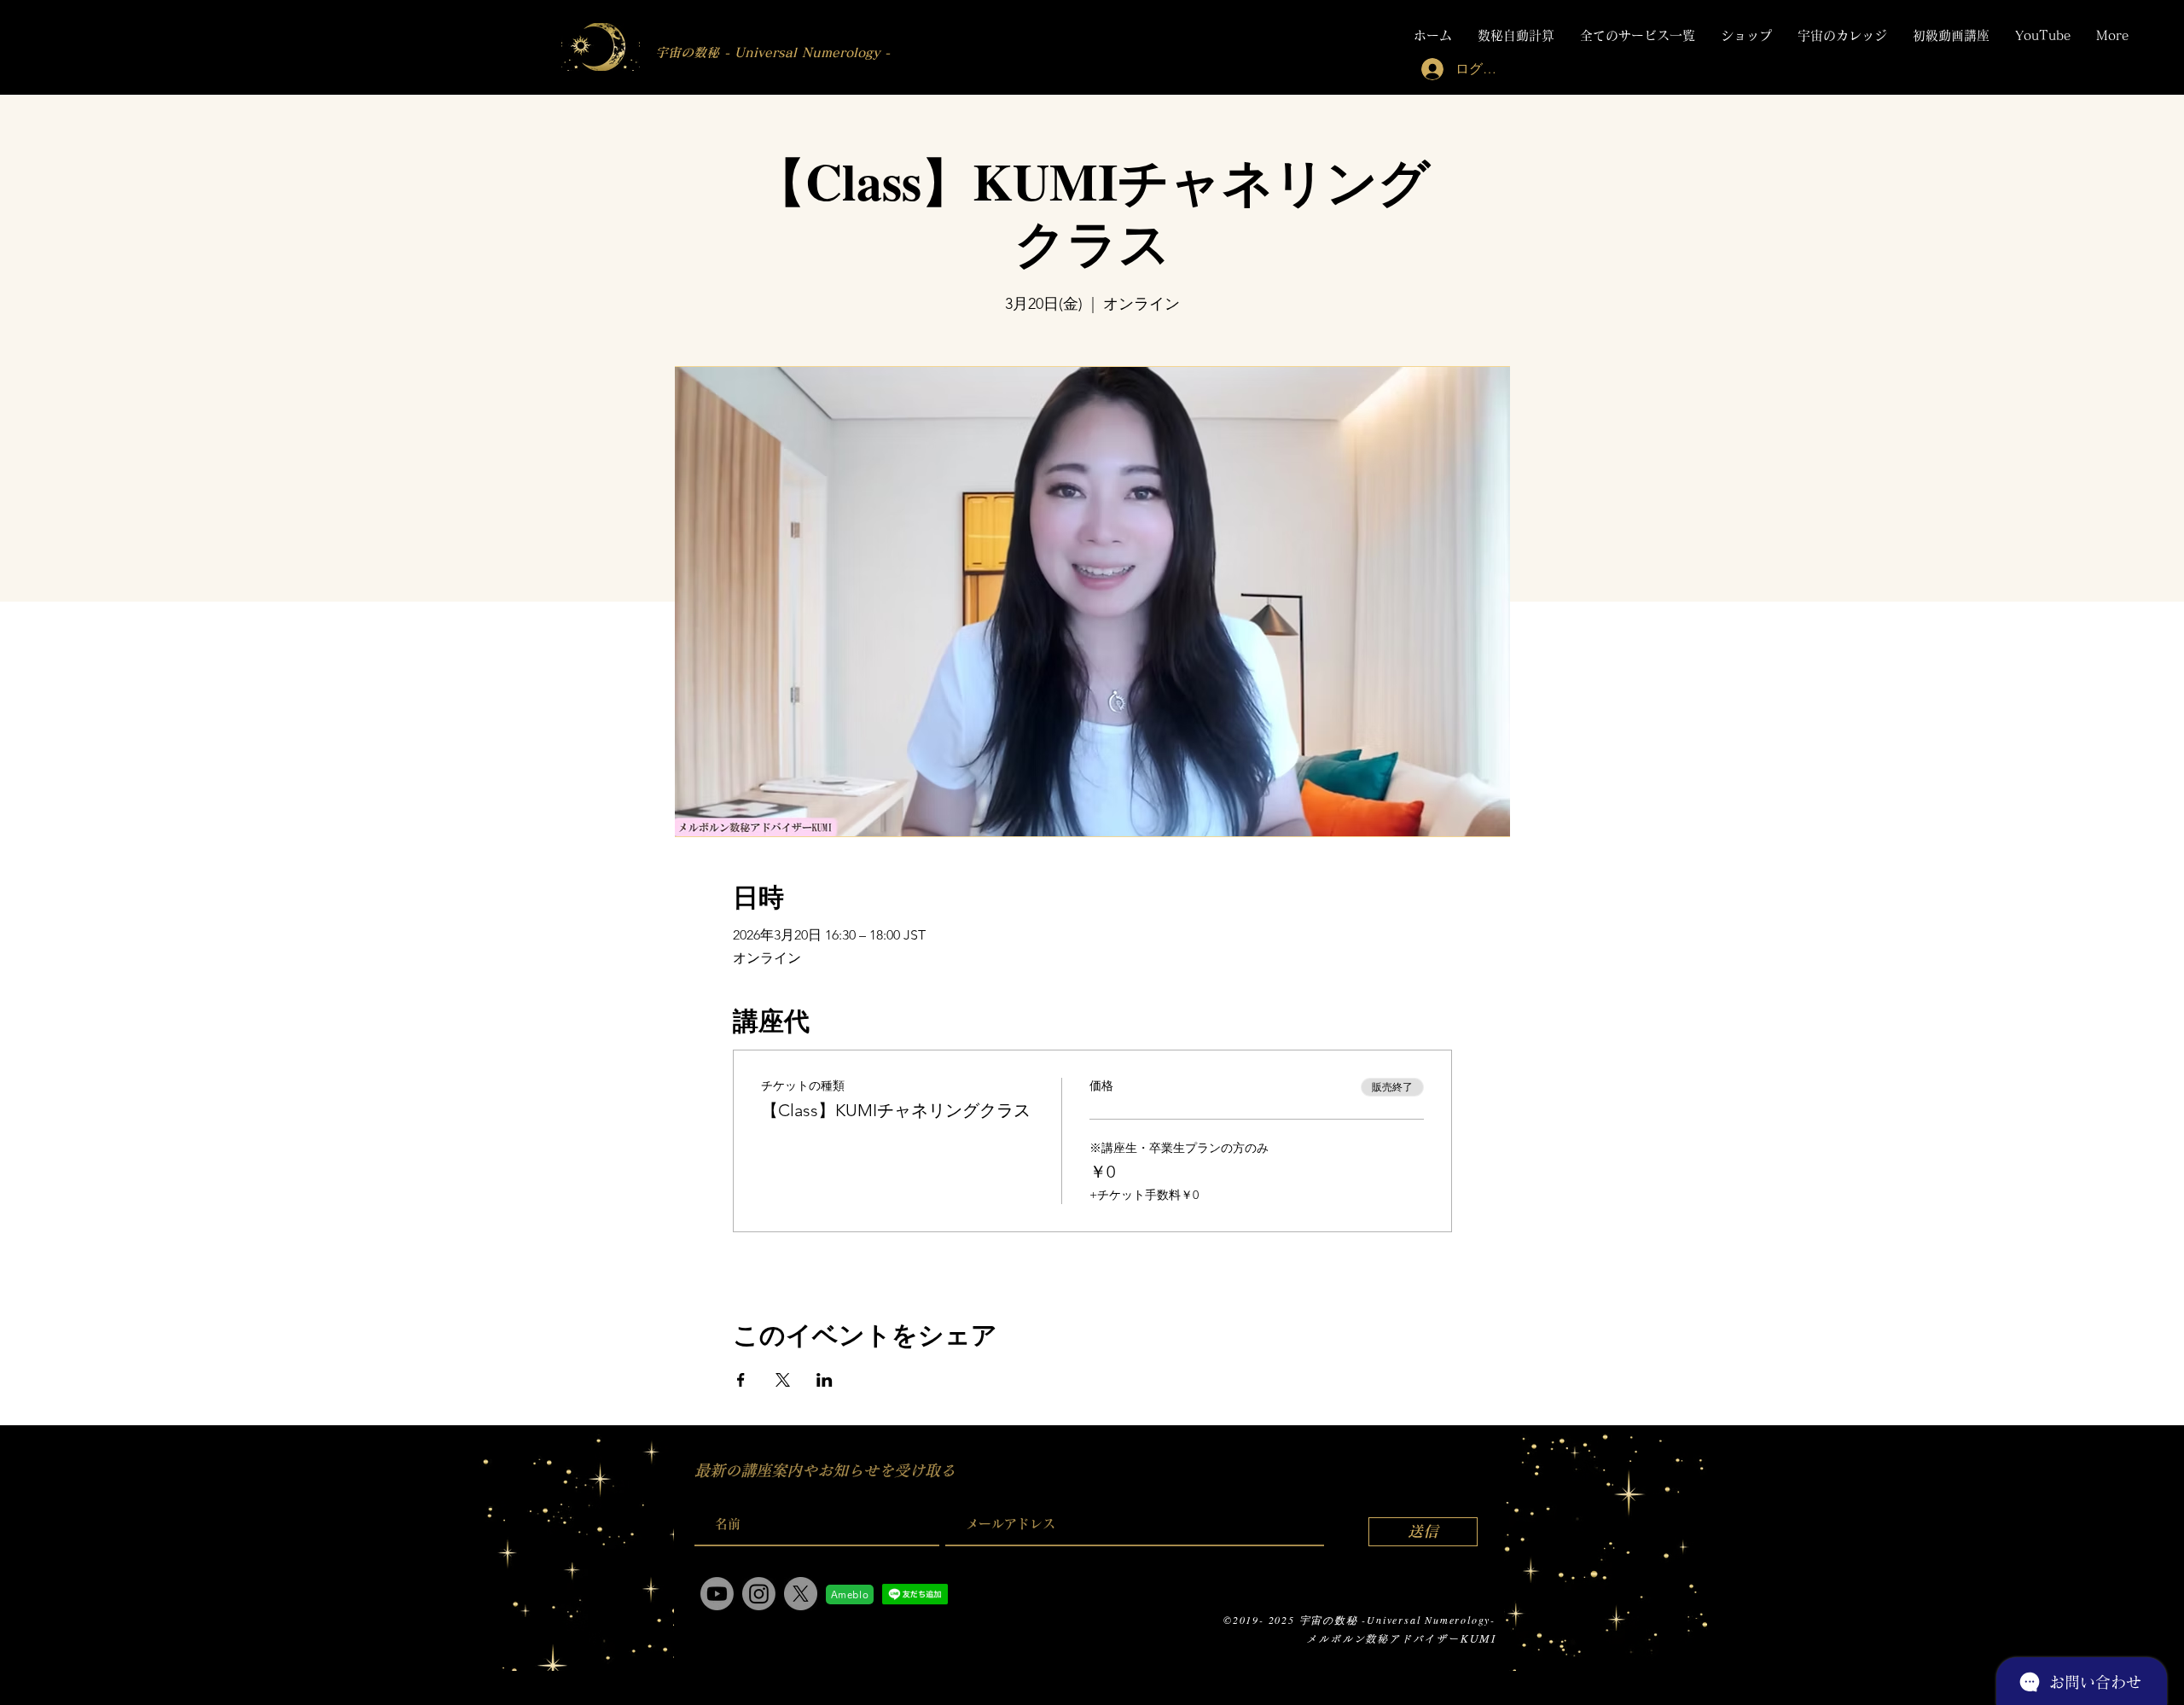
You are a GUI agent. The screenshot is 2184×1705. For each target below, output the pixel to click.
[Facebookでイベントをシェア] (741, 1380)
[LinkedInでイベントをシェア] (825, 1380)
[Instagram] (759, 1594)
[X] (801, 1594)
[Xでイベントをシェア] (783, 1380)
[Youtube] (717, 1594)
